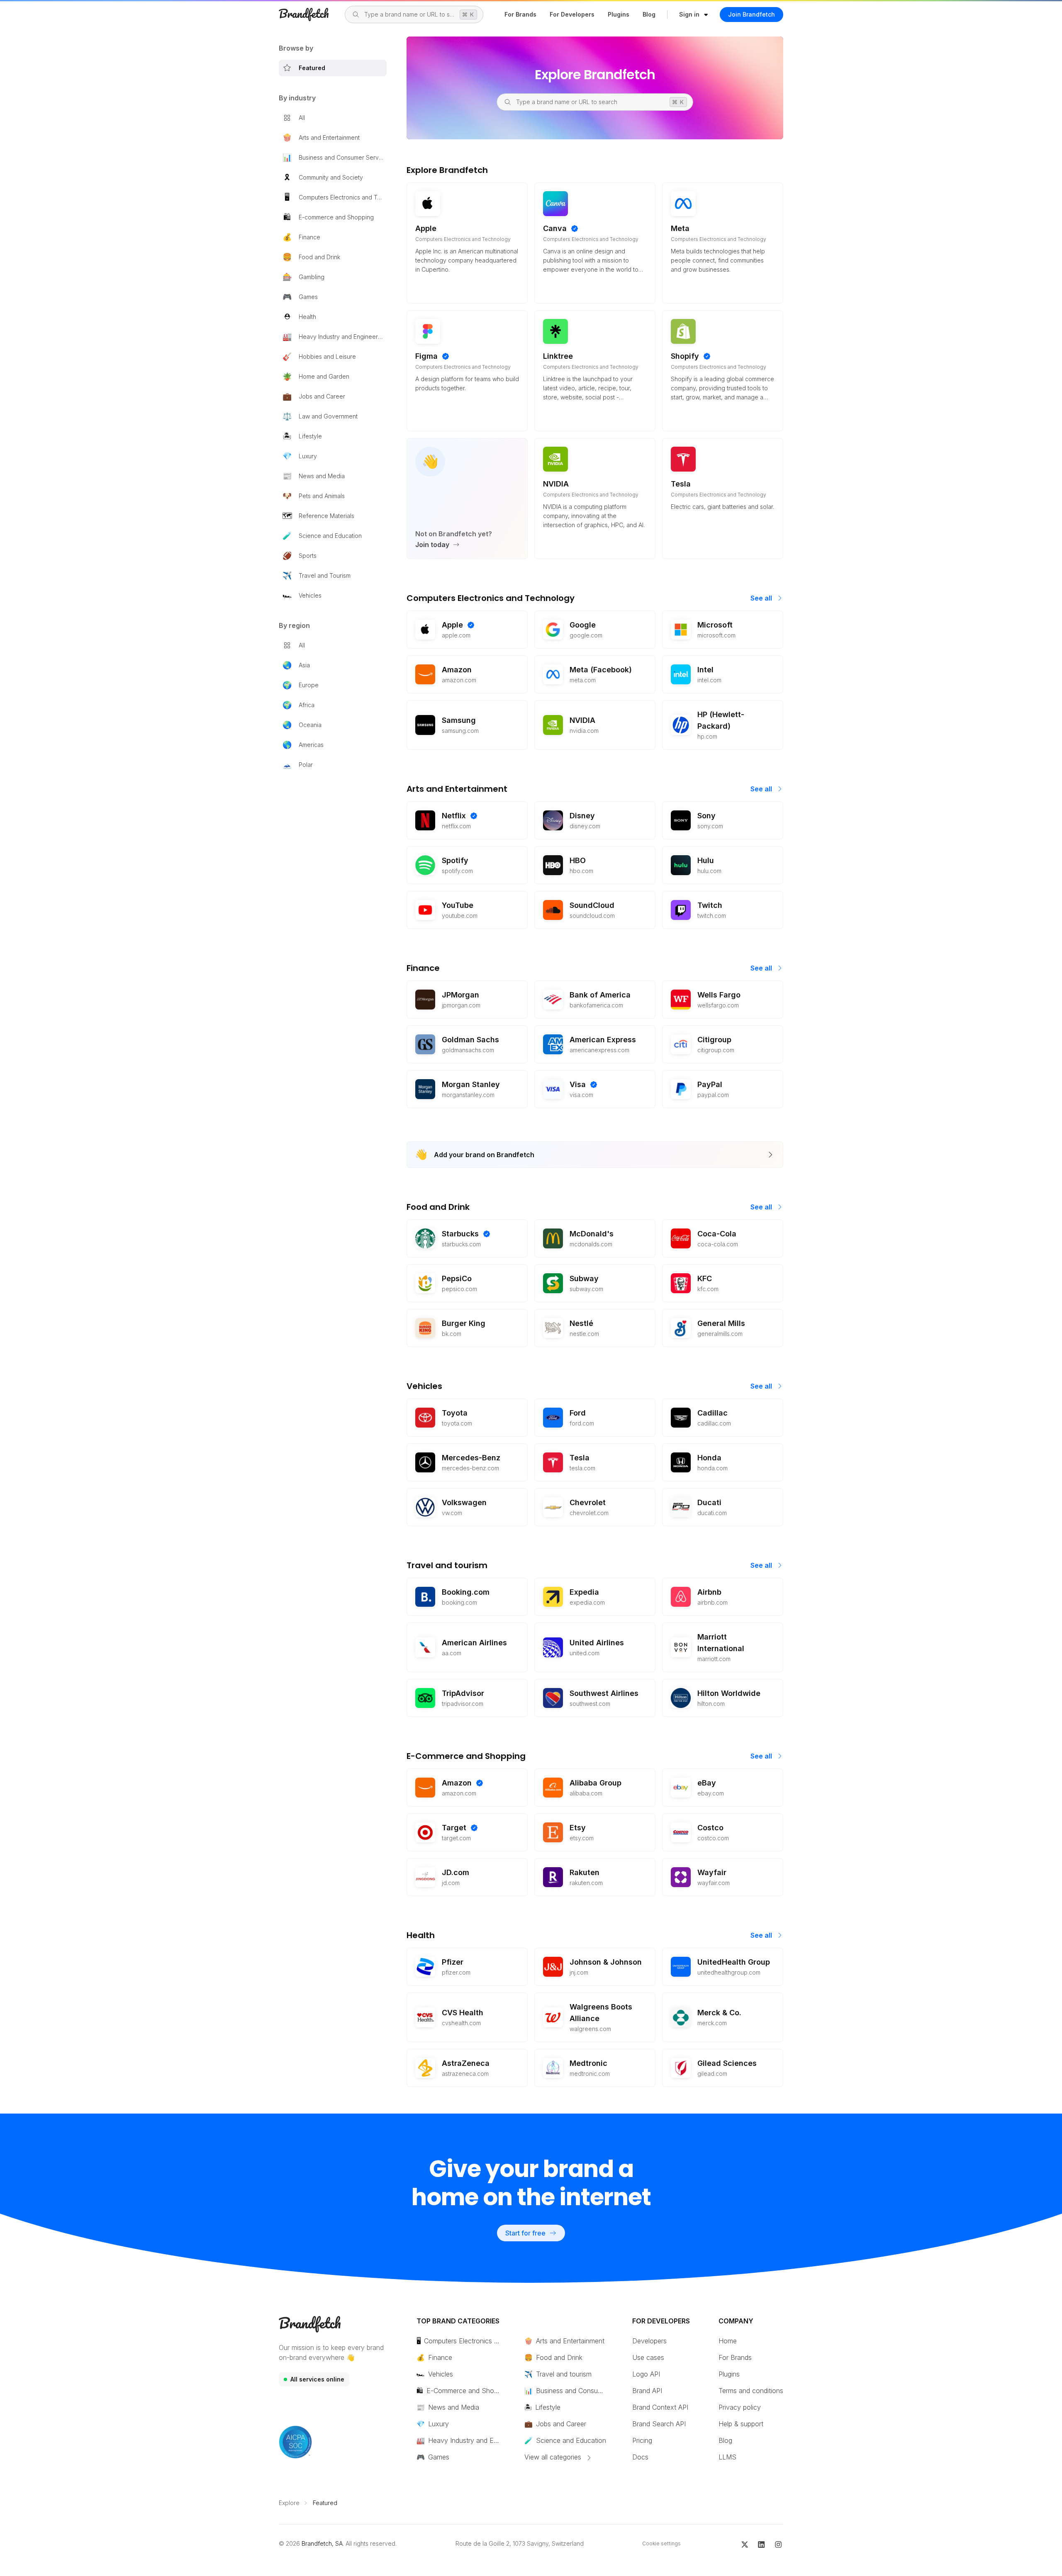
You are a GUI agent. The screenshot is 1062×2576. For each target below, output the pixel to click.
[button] (694, 15)
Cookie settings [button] (661, 2543)
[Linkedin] (761, 2544)
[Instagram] (778, 2544)
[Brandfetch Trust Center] (295, 2442)
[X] (745, 2544)
